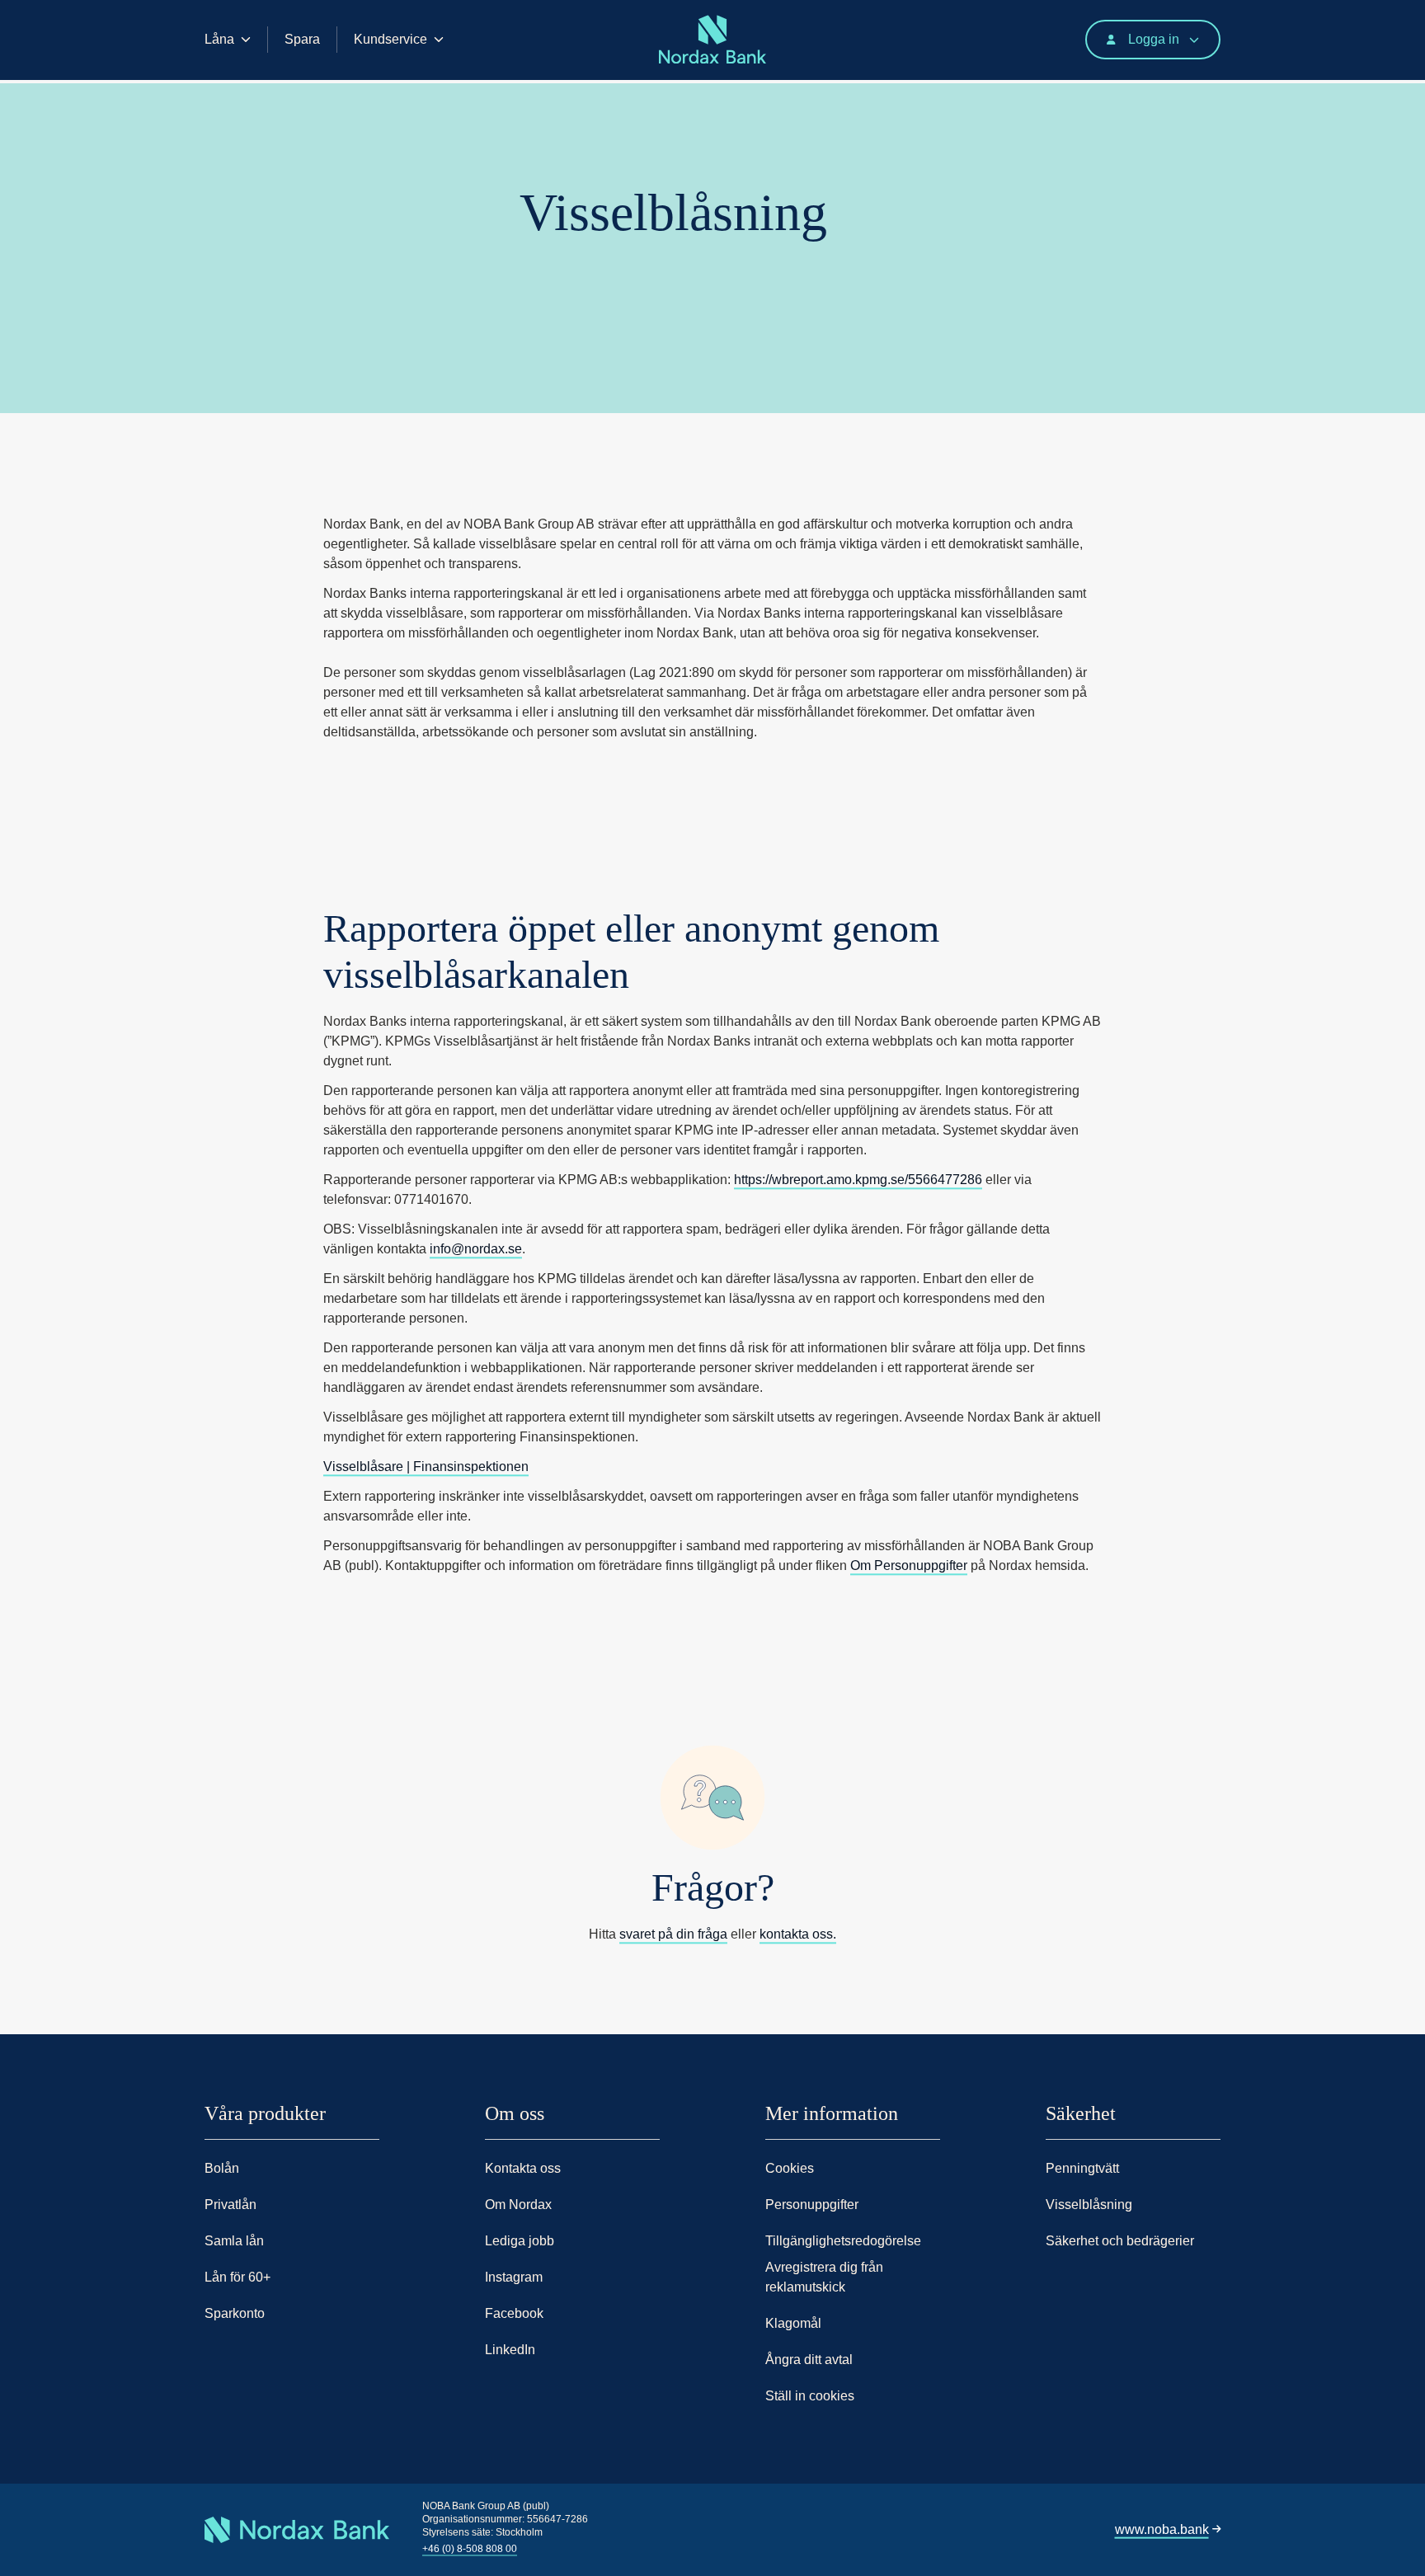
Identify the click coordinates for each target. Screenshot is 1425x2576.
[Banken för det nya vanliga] (209, 80)
